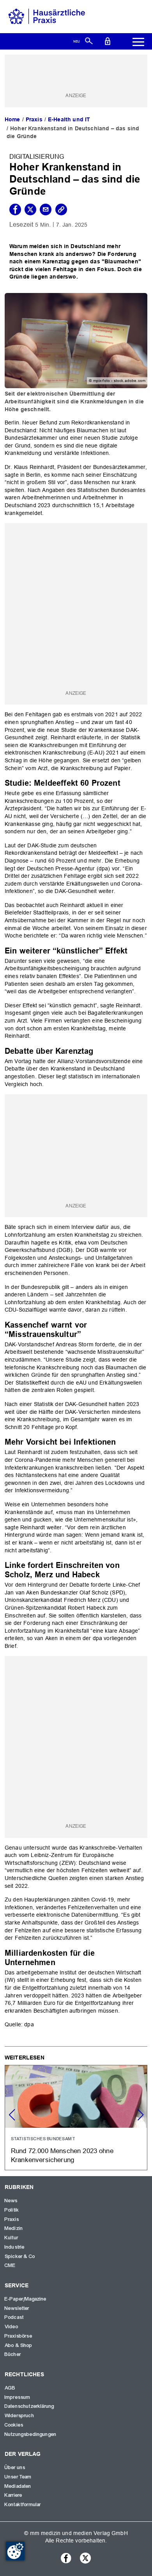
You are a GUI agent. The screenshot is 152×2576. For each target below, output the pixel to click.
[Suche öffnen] (89, 41)
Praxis (34, 119)
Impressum (18, 2397)
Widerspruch (19, 2416)
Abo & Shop (19, 2345)
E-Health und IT (69, 119)
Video (11, 2327)
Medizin (14, 2228)
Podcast (14, 2317)
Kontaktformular (23, 2505)
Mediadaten (18, 2486)
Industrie (15, 2247)
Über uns (15, 2468)
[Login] (108, 41)
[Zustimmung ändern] (15, 2551)
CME (10, 2265)
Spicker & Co (20, 2256)
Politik (12, 2210)
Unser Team (18, 2477)
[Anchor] (125, 782)
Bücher (13, 2354)
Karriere (13, 2495)
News (11, 2201)
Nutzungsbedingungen (31, 2434)
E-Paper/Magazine (26, 2299)
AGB (10, 2388)
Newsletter (17, 2308)
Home (12, 119)
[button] (140, 2115)
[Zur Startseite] (47, 16)
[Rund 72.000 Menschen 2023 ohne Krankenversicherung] (76, 2118)
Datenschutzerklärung (29, 2406)
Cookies (14, 2425)
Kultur (11, 2238)
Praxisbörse (19, 2336)
